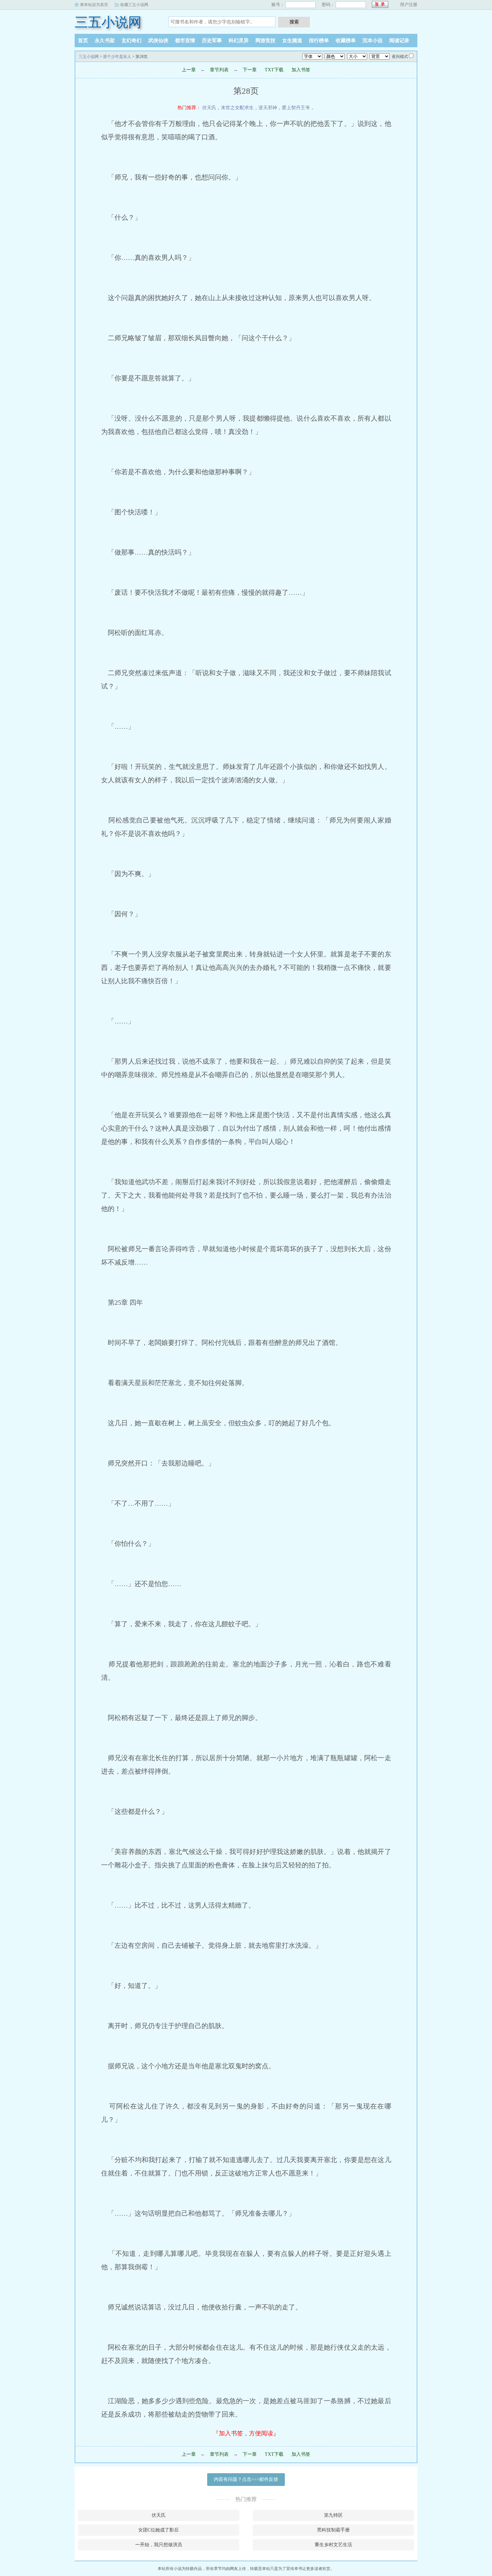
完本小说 (373, 41)
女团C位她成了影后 (158, 2530)
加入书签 (301, 70)
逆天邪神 (268, 108)
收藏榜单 (346, 41)
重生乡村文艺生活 (333, 2545)
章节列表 (219, 70)
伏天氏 (209, 108)
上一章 (189, 70)
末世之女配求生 (237, 108)
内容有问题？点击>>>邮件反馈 (246, 2479)
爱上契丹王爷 (296, 108)
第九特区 (333, 2515)
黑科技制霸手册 (333, 2530)
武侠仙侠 (158, 41)
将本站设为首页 (94, 5)
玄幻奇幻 (132, 41)
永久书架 (105, 41)
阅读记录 (399, 41)
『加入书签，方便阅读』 (246, 2433)
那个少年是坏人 (117, 57)
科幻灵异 (239, 41)
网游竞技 (265, 41)
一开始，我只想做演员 (159, 2545)
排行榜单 (319, 41)
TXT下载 (274, 70)
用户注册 (409, 5)
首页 (83, 41)
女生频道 (292, 41)
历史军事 (212, 41)
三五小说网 (108, 22)
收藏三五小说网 (134, 5)
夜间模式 (400, 57)
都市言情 (185, 41)
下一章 (250, 70)
